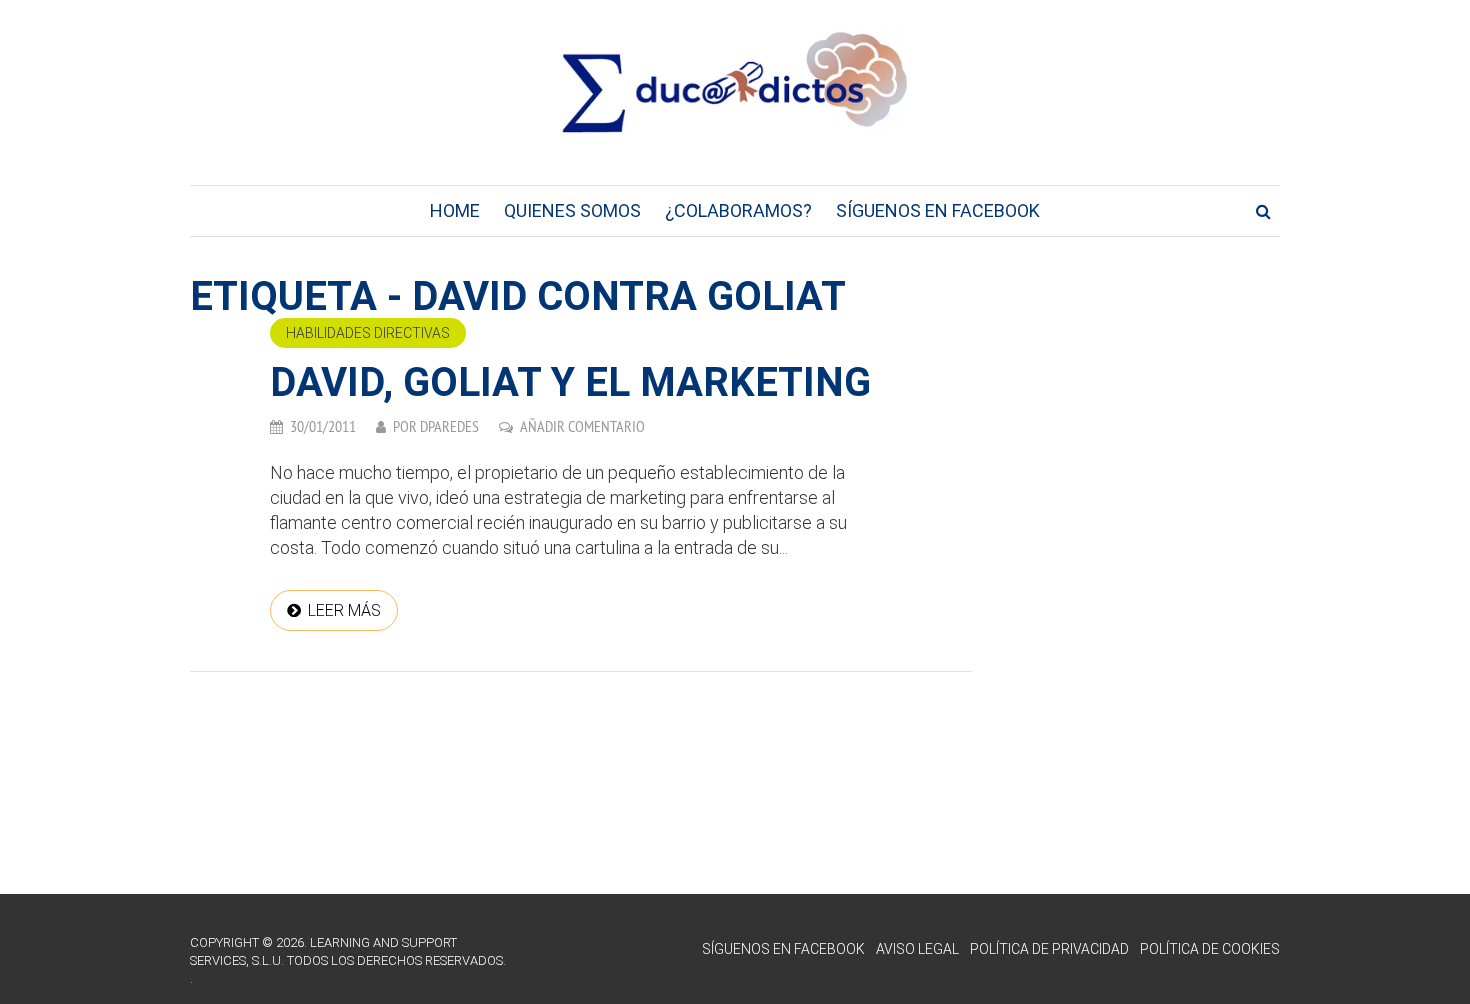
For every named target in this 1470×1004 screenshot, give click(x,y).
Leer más (344, 610)
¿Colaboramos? (738, 210)
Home (455, 210)
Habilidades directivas (368, 333)
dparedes (449, 426)
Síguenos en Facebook (938, 210)
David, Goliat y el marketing (570, 382)
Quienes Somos (572, 210)
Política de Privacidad (1049, 949)
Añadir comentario (582, 426)
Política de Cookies (1210, 949)
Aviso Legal (917, 949)
